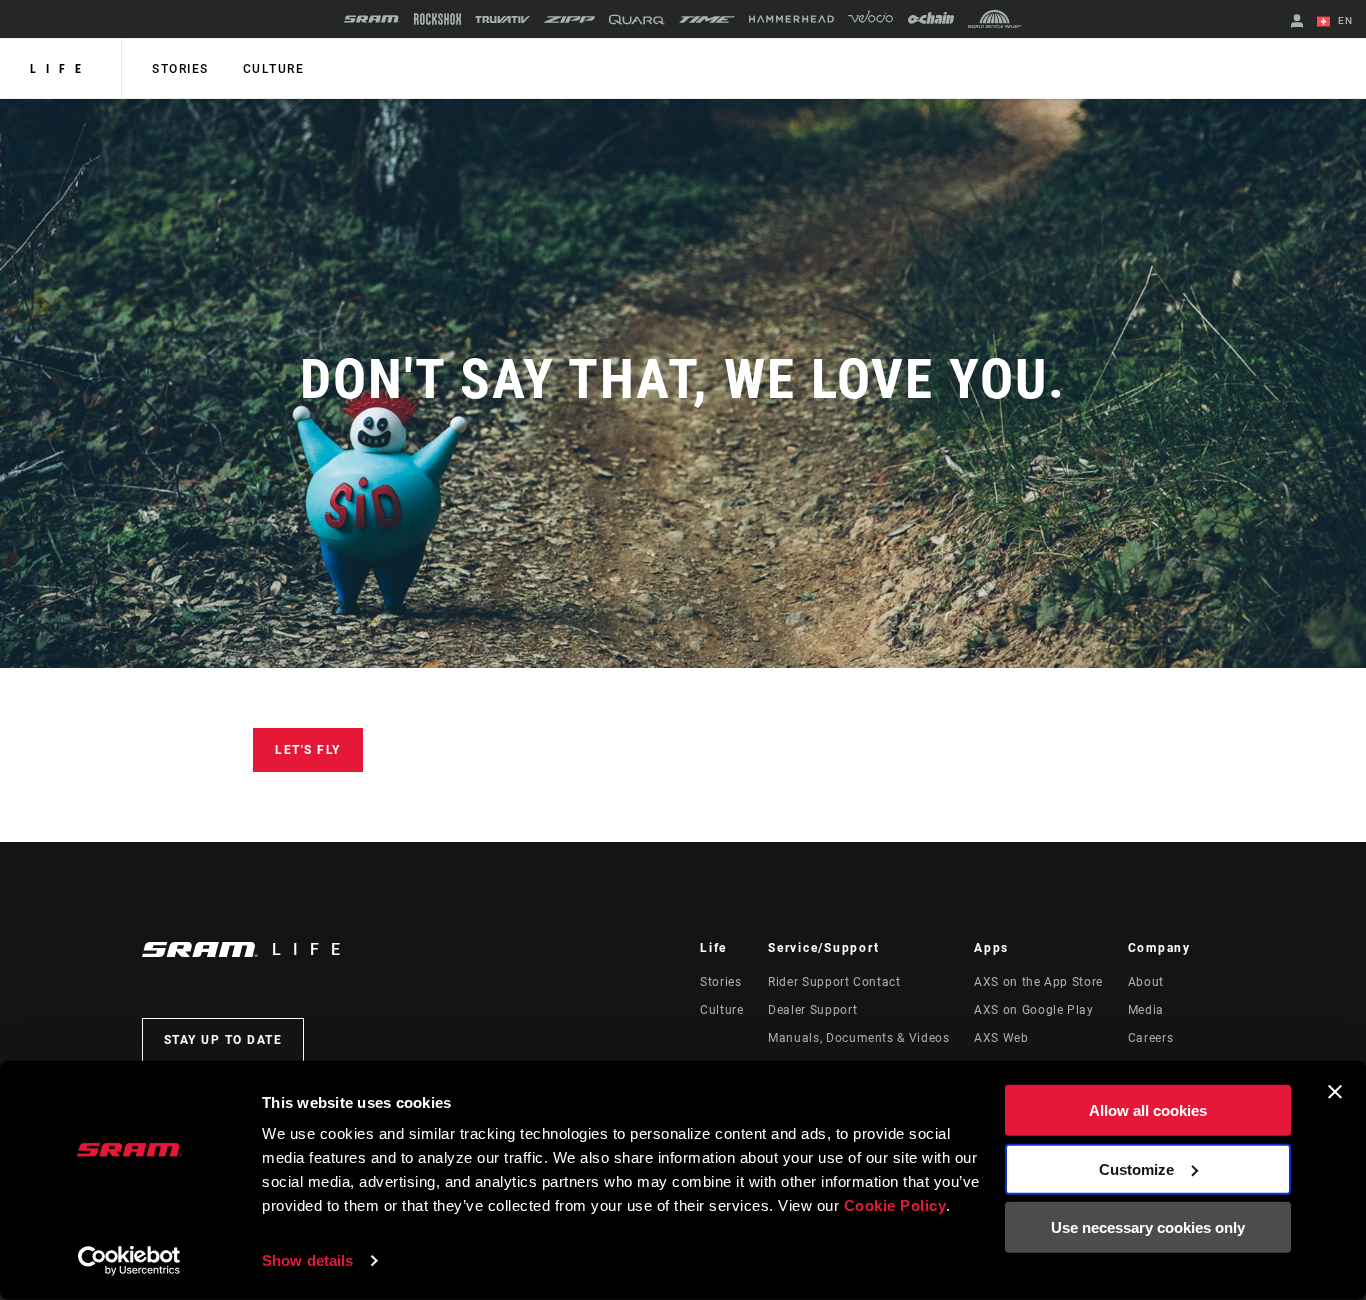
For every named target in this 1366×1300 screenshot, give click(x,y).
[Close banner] (1335, 1092)
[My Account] (1297, 22)
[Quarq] (637, 19)
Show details (307, 1260)
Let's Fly (308, 750)
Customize (1136, 1168)
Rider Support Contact (834, 982)
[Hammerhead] (791, 19)
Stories (180, 69)
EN (1343, 20)
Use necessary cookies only (1148, 1227)
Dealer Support (812, 1010)
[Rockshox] (437, 19)
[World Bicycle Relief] (995, 19)
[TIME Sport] (707, 19)
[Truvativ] (502, 19)
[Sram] (372, 19)
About (1146, 982)
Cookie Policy (895, 1205)
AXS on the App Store (1038, 982)
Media (1146, 1010)
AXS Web (1001, 1038)
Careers (1150, 1038)
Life (60, 69)
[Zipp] (569, 19)
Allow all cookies (1148, 1110)
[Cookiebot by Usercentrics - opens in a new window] (129, 1261)
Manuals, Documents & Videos (858, 1038)
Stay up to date (223, 1040)
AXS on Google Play (1034, 1010)
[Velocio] (870, 19)
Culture (274, 69)
